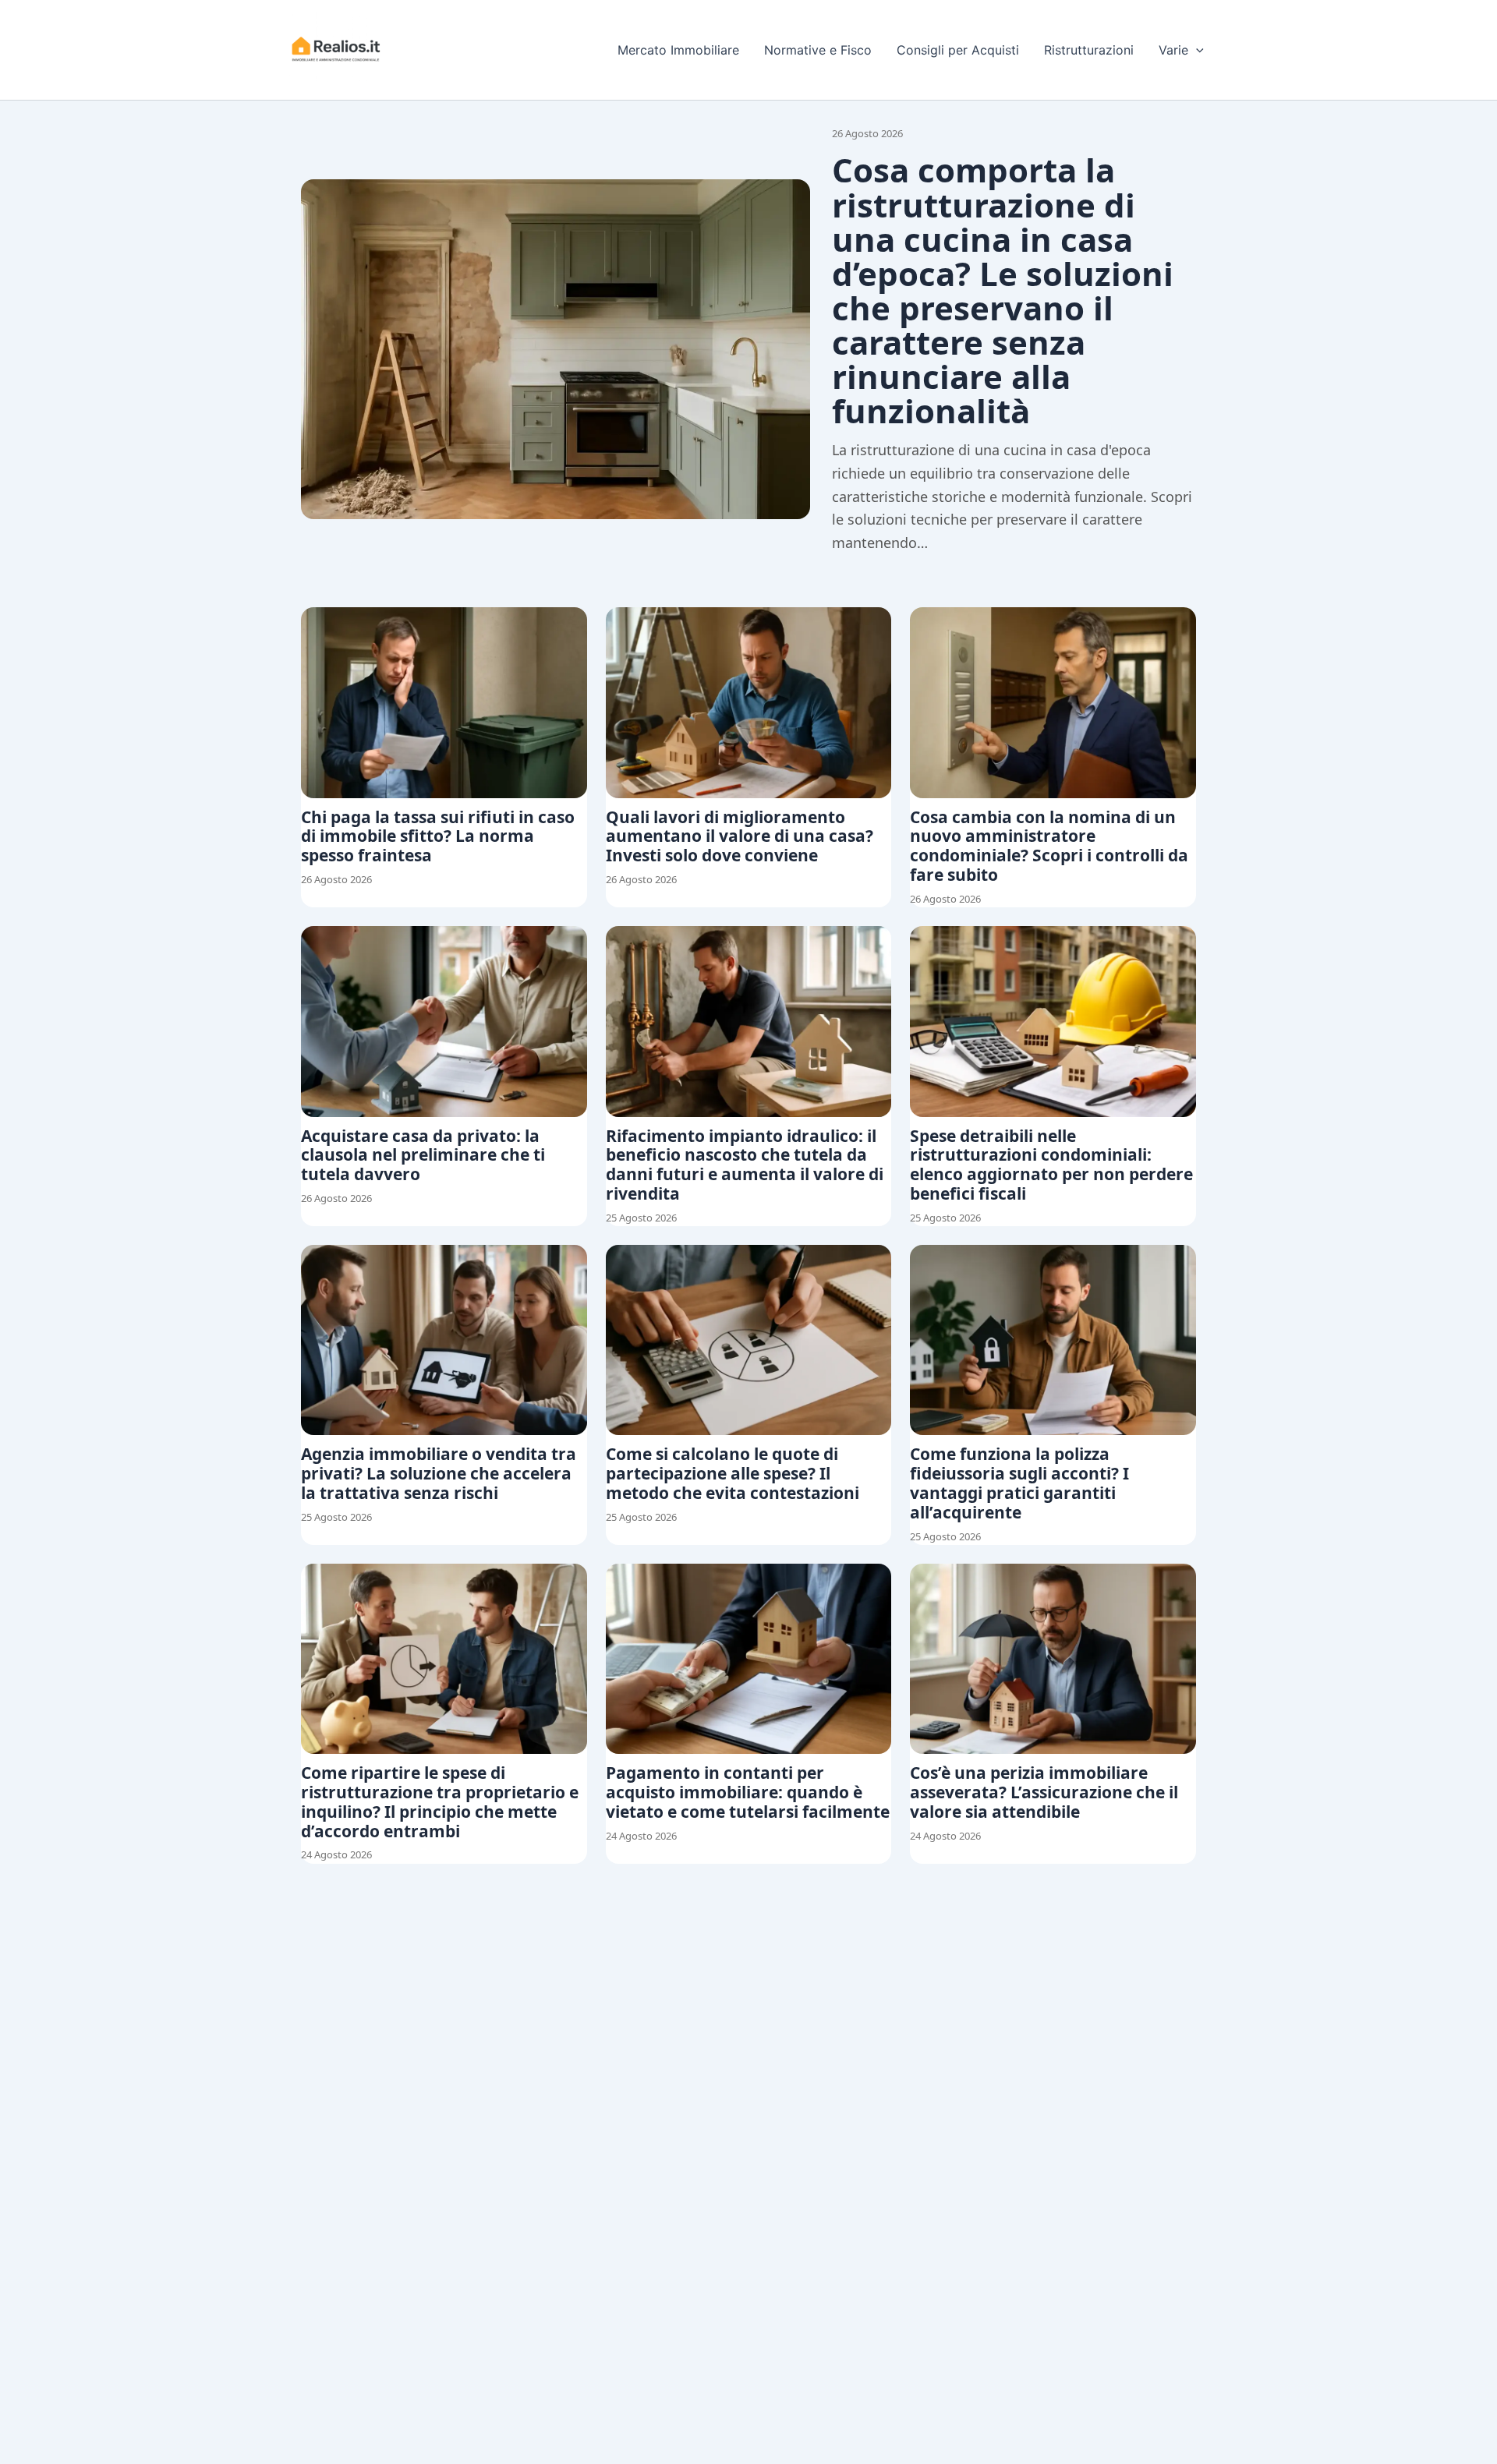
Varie (1173, 50)
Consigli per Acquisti (958, 50)
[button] (1196, 50)
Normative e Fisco (818, 50)
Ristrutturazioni (1089, 50)
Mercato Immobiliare (678, 50)
